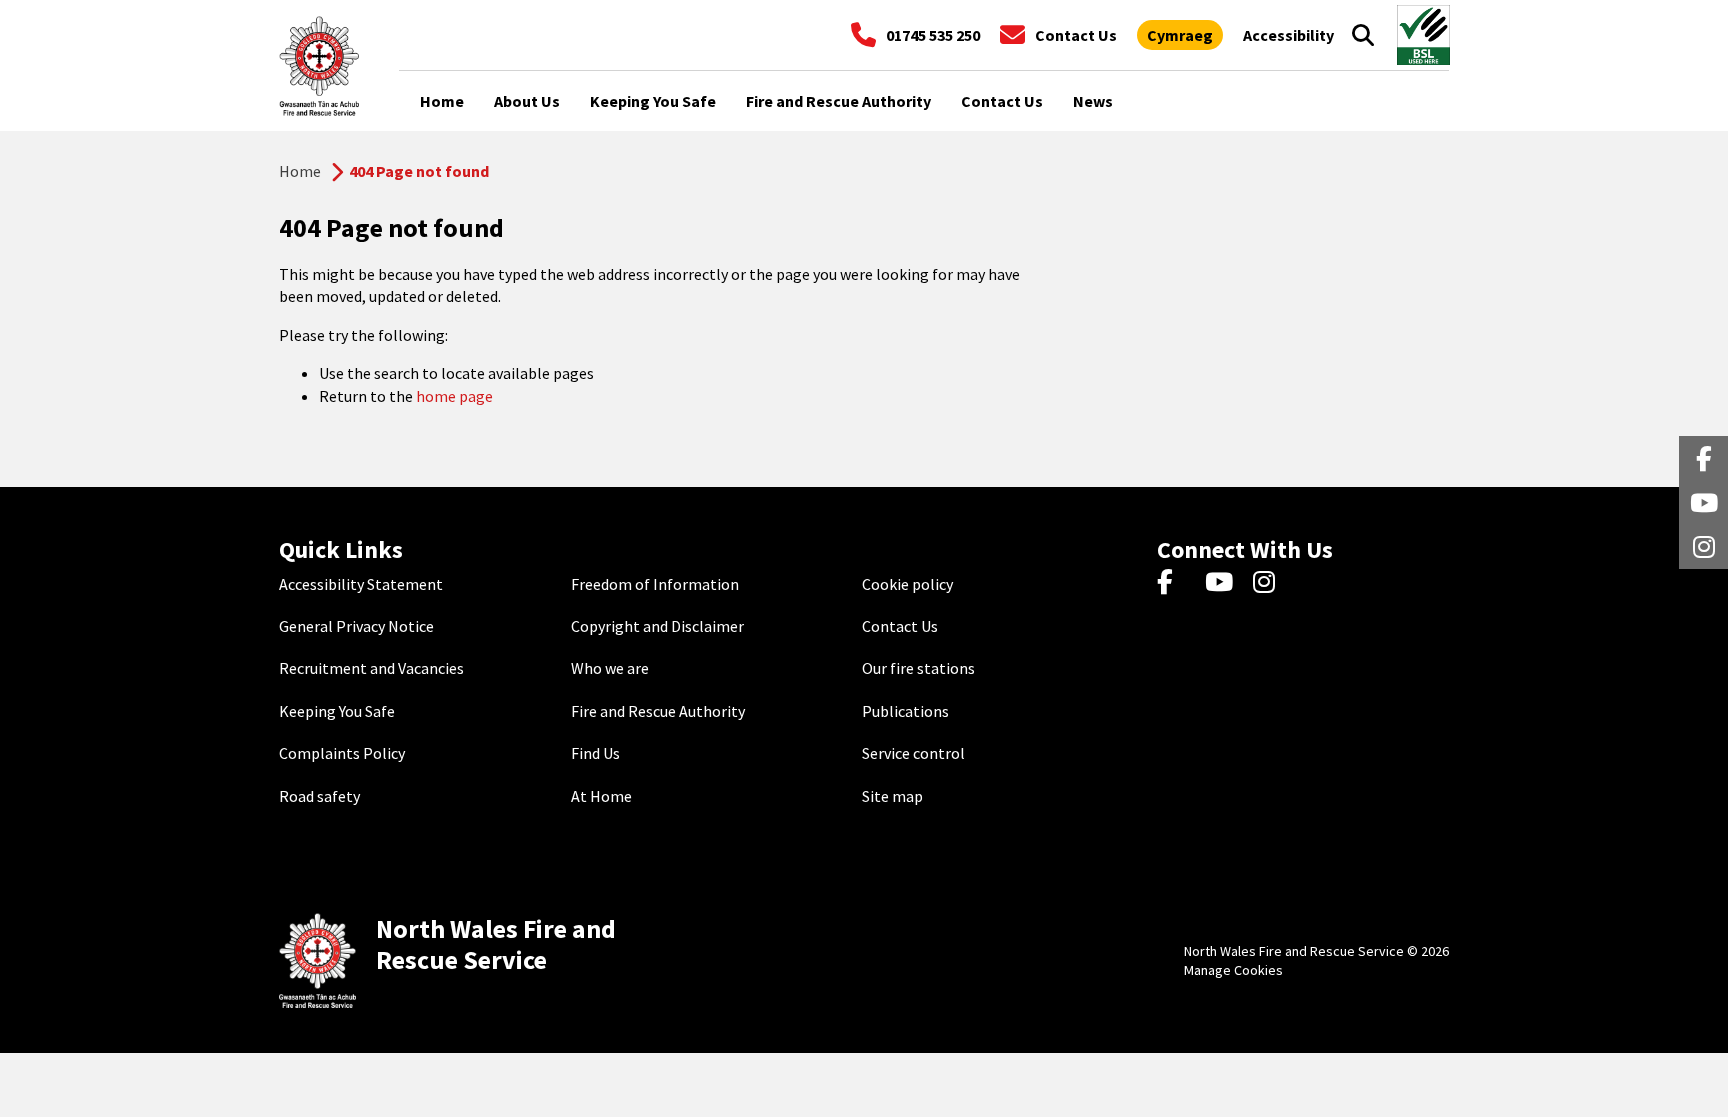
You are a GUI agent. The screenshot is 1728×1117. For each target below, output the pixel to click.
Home (300, 171)
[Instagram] (1270, 584)
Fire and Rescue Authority (658, 711)
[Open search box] (1363, 35)
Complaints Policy (342, 753)
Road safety (319, 796)
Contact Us (900, 626)
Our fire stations (918, 668)
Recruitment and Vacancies (371, 668)
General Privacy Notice (356, 626)
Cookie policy (907, 584)
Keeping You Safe (337, 711)
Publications (905, 711)
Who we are (610, 668)
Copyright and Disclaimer (657, 626)
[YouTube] (1222, 584)
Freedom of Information (655, 584)
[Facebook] (1174, 584)
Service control (913, 753)
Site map (892, 796)
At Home (601, 796)
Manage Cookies (1233, 970)
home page (454, 396)
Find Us (595, 753)
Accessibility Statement (361, 584)
